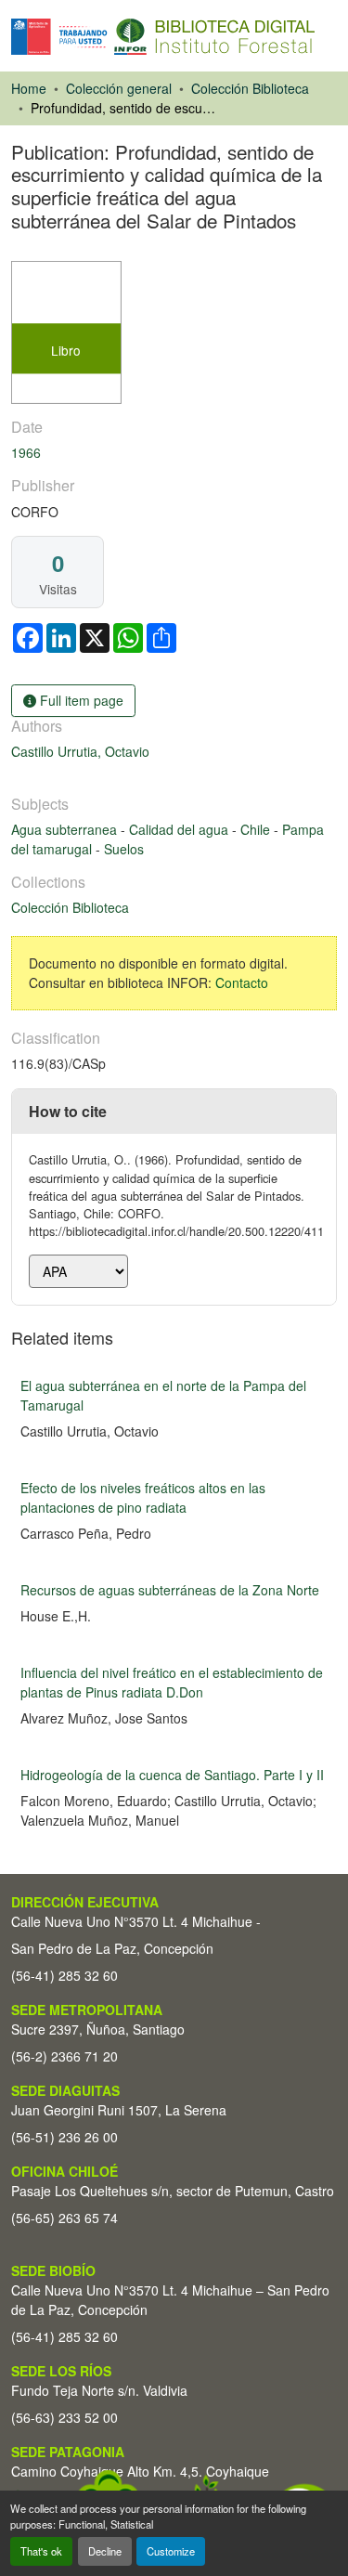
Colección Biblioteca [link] (250, 88)
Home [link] (29, 88)
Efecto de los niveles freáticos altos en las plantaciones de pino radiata (143, 1497)
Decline (105, 2551)
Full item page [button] (80, 700)
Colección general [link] (119, 88)
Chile (257, 829)
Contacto (242, 982)
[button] (163, 37)
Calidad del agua (180, 829)
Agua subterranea (66, 829)
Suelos (124, 849)
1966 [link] (26, 452)
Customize (171, 2551)
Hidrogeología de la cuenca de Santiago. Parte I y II (172, 1775)
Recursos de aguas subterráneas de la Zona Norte (170, 1590)
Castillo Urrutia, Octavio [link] (80, 751)
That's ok (41, 2551)
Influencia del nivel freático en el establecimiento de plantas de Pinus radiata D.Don (172, 1682)
